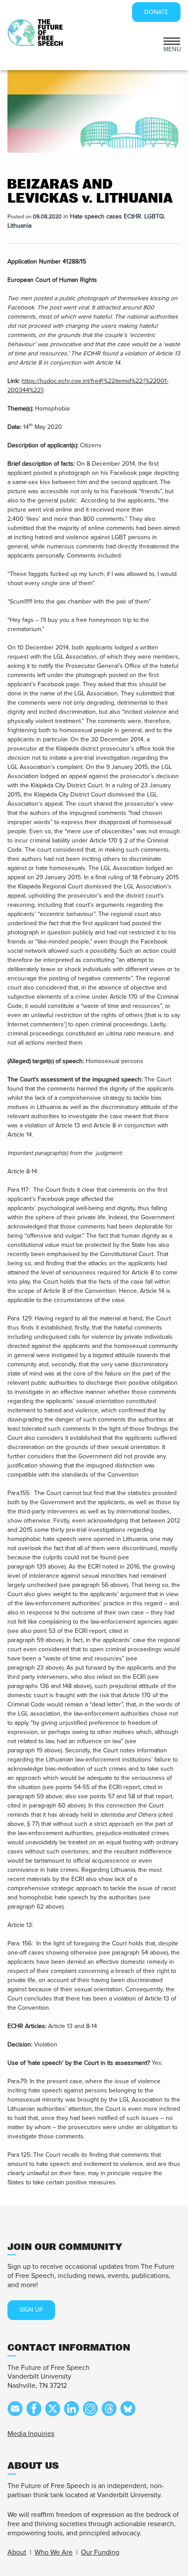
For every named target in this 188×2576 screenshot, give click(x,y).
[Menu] (172, 40)
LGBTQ (154, 216)
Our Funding (100, 2552)
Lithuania (19, 226)
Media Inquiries (31, 2434)
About (17, 2552)
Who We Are (54, 2552)
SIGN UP (31, 2310)
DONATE (156, 12)
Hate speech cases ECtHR (106, 216)
